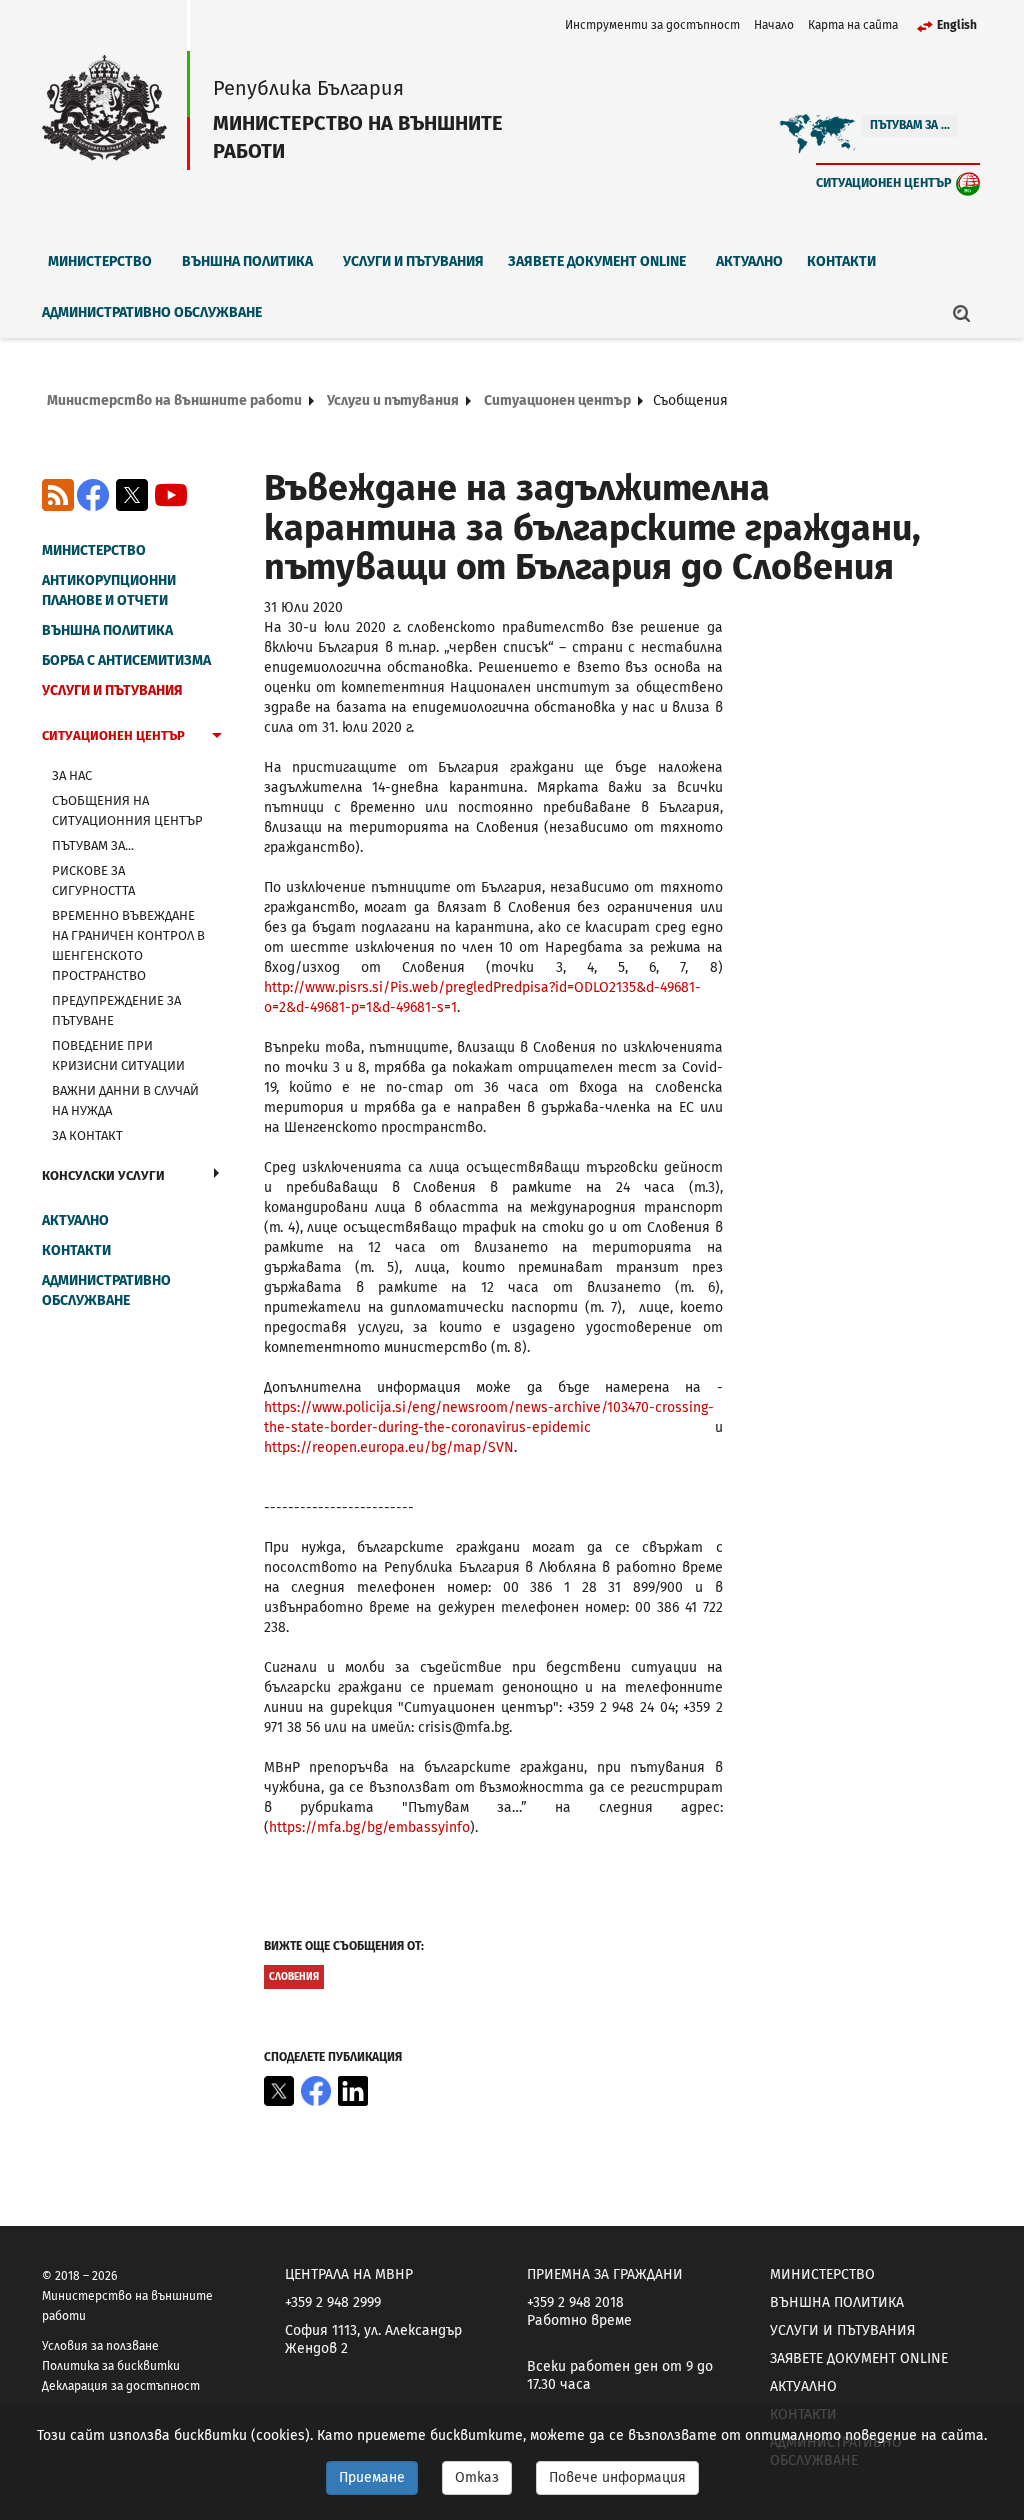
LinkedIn (353, 2091)
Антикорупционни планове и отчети (109, 590)
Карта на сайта (853, 25)
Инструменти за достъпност (652, 25)
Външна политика (247, 261)
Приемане (372, 2477)
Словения (294, 1977)
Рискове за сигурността (93, 880)
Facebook (93, 495)
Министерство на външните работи (174, 400)
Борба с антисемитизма (126, 660)
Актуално (749, 261)
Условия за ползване (100, 2346)
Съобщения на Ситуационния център (127, 810)
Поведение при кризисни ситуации (118, 1055)
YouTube (171, 495)
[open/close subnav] (217, 738)
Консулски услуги (103, 1175)
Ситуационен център (884, 182)
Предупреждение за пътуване (116, 1010)
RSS (58, 495)
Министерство (100, 261)
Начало (774, 25)
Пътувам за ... (910, 125)
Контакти (841, 261)
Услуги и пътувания (413, 261)
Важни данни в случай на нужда (125, 1100)
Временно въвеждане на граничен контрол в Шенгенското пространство (128, 945)
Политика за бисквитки (111, 2366)
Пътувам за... (93, 845)
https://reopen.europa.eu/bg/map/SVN (389, 1447)
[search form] (962, 313)
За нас (72, 775)
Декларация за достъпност (121, 2386)
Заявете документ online (597, 261)
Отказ (477, 2477)
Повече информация (617, 2477)
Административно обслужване (152, 312)
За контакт (87, 1135)
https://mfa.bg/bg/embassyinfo (369, 1827)
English (957, 25)
